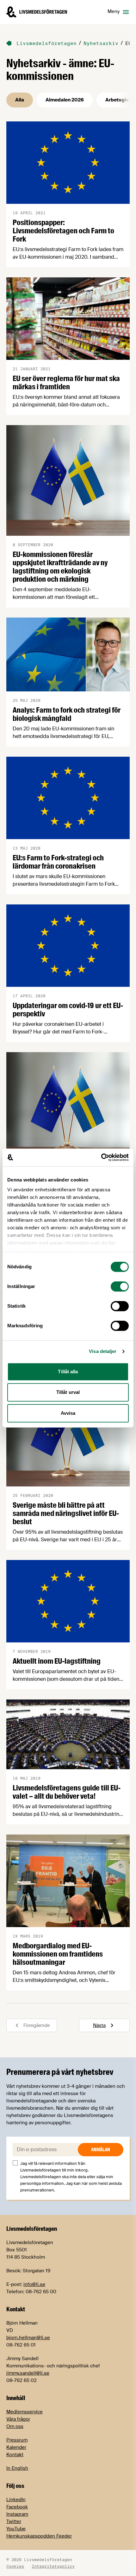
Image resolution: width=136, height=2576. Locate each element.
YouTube (16, 2529)
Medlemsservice (25, 2412)
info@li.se (34, 2284)
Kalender (16, 2447)
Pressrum (17, 2440)
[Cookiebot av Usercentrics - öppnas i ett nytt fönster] (101, 1157)
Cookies (15, 2566)
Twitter (14, 2521)
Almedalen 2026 (65, 100)
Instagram (17, 2514)
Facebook (17, 2507)
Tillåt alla (68, 1372)
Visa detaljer (103, 1351)
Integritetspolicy (53, 2566)
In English (17, 2468)
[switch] (120, 1286)
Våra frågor (18, 2419)
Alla (20, 100)
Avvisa (68, 1413)
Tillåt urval (68, 1392)
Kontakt (15, 2455)
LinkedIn (16, 2500)
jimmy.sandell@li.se (28, 2373)
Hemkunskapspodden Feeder (39, 2536)
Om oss (15, 2426)
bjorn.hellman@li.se (28, 2338)
